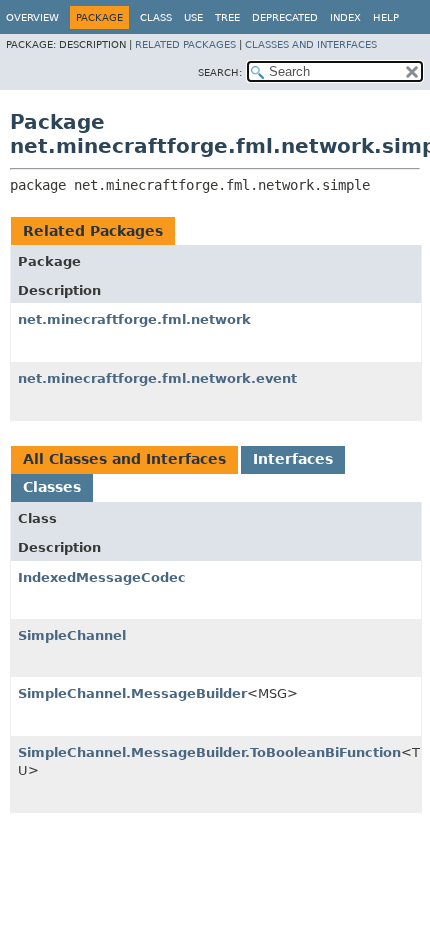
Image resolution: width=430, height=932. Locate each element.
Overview (32, 17)
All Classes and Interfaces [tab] (124, 459)
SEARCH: (220, 72)
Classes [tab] (52, 487)
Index (345, 17)
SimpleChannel (72, 635)
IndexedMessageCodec (102, 577)
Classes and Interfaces (311, 44)
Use (193, 17)
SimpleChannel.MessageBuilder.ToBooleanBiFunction (209, 752)
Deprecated (285, 17)
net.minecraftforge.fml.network (134, 319)
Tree (227, 17)
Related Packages (185, 44)
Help (386, 17)
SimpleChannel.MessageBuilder (132, 693)
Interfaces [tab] (293, 459)
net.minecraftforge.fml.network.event (157, 378)
